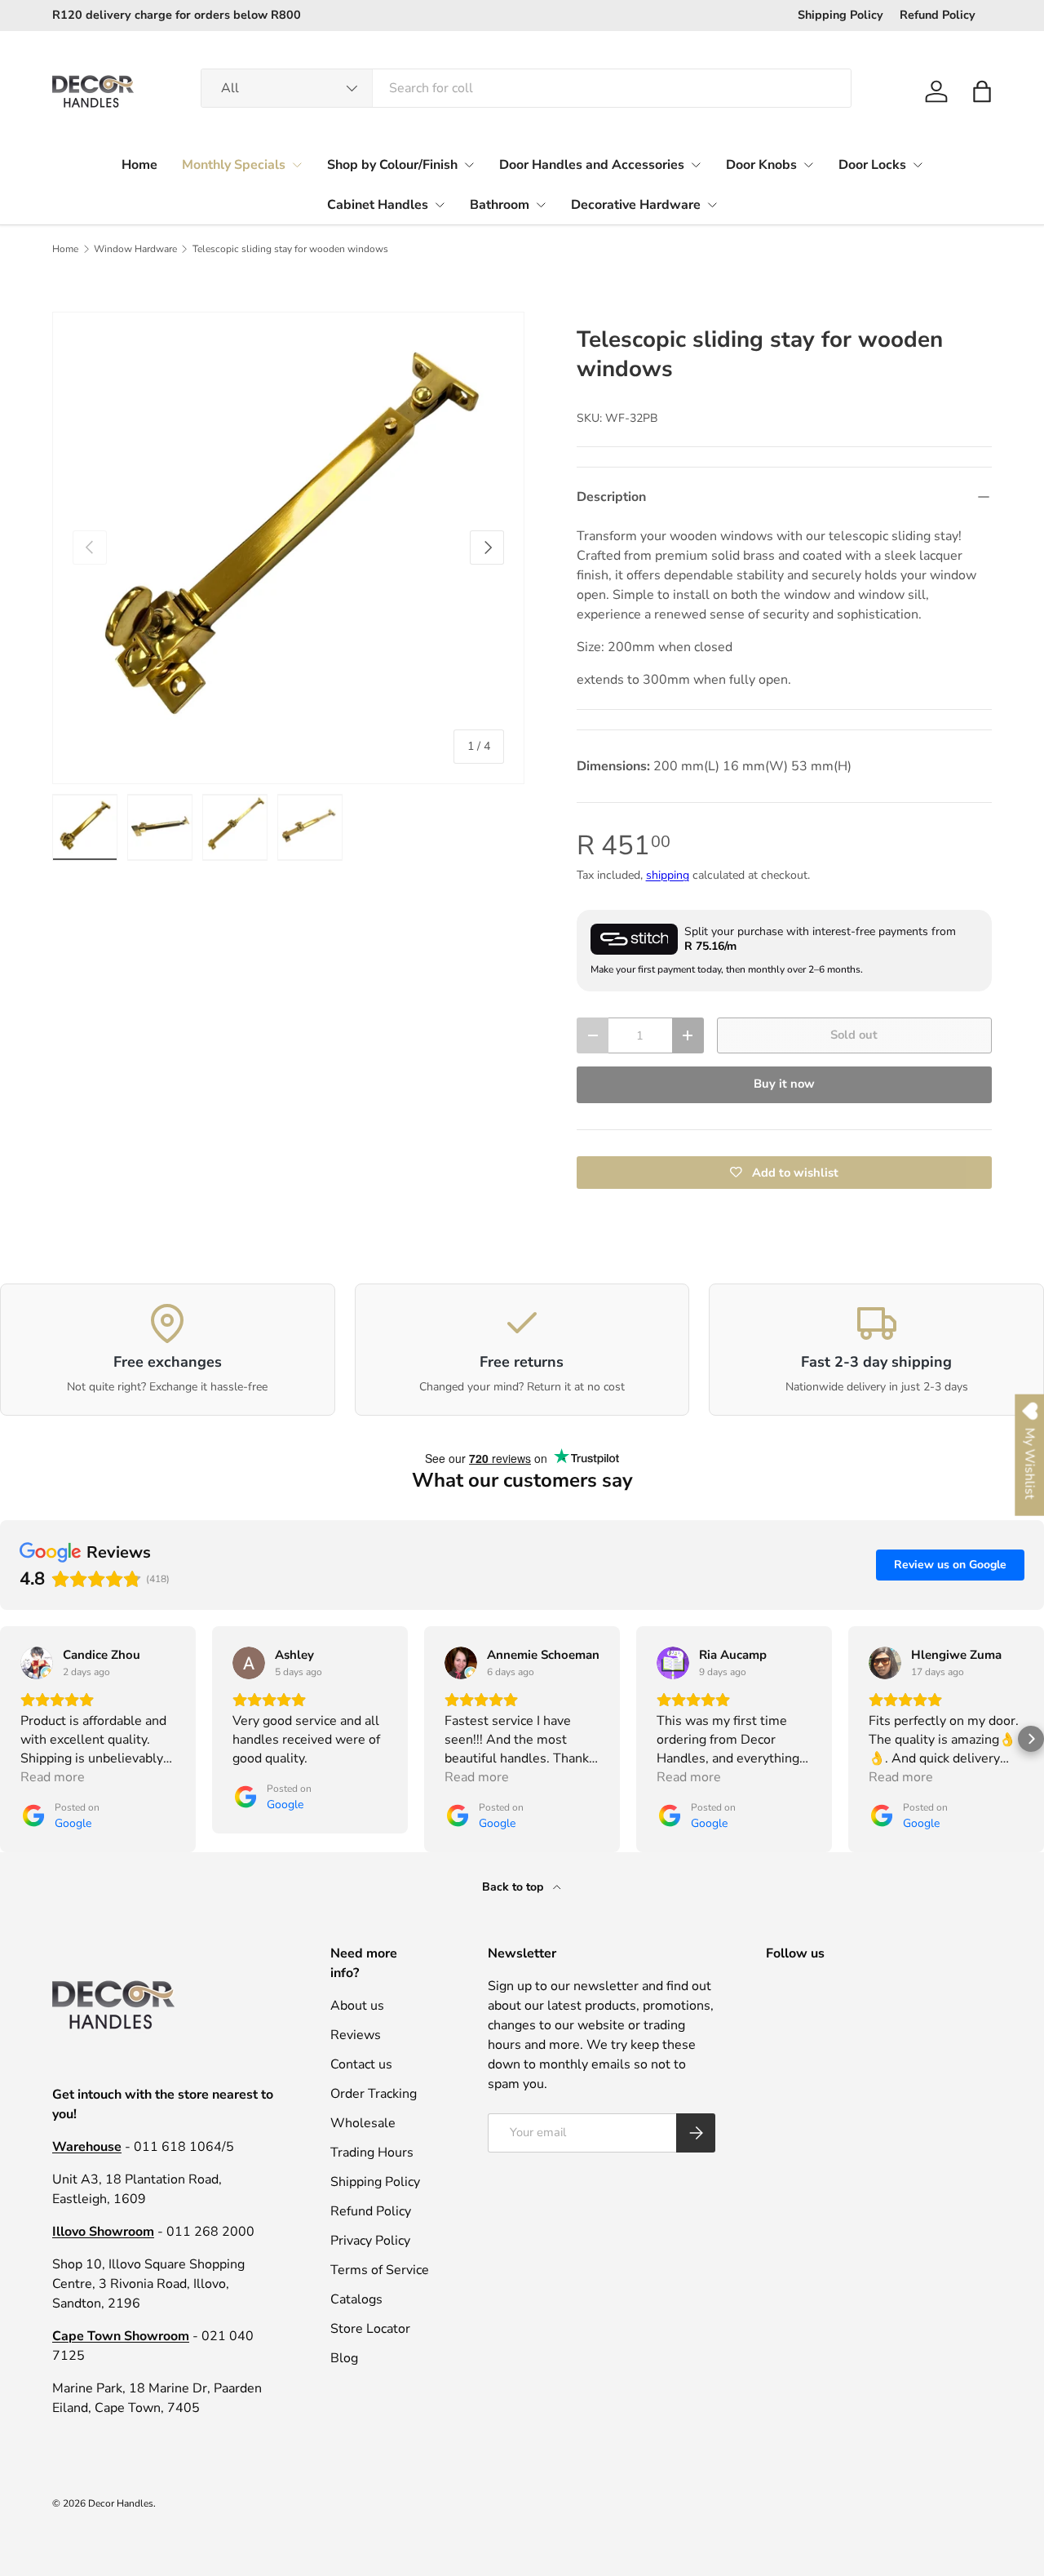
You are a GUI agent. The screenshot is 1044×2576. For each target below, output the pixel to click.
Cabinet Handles (378, 205)
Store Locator (370, 2329)
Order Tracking (374, 2094)
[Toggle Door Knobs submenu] (808, 165)
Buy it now (784, 1084)
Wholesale (363, 2123)
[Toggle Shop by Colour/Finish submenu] (469, 165)
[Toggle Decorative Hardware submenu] (712, 205)
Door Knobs (761, 165)
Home (139, 165)
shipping (668, 875)
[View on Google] (37, 1663)
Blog (344, 2358)
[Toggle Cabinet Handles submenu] (440, 205)
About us (357, 2006)
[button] (982, 91)
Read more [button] (53, 1777)
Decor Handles (121, 2503)
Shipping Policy (841, 15)
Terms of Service (380, 2270)
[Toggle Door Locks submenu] (918, 165)
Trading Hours (372, 2153)
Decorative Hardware (636, 205)
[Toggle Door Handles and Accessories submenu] (696, 165)
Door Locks (872, 165)
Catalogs (356, 2299)
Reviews (356, 2035)
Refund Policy (938, 15)
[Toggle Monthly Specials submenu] (297, 165)
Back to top (514, 1887)
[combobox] (526, 88)
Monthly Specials (234, 165)
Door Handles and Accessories (592, 165)
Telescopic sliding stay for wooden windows (290, 249)
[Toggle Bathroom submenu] (541, 205)
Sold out (854, 1035)
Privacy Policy (370, 2241)
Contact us (361, 2064)
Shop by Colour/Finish (392, 165)
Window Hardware (135, 249)
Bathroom (500, 205)
